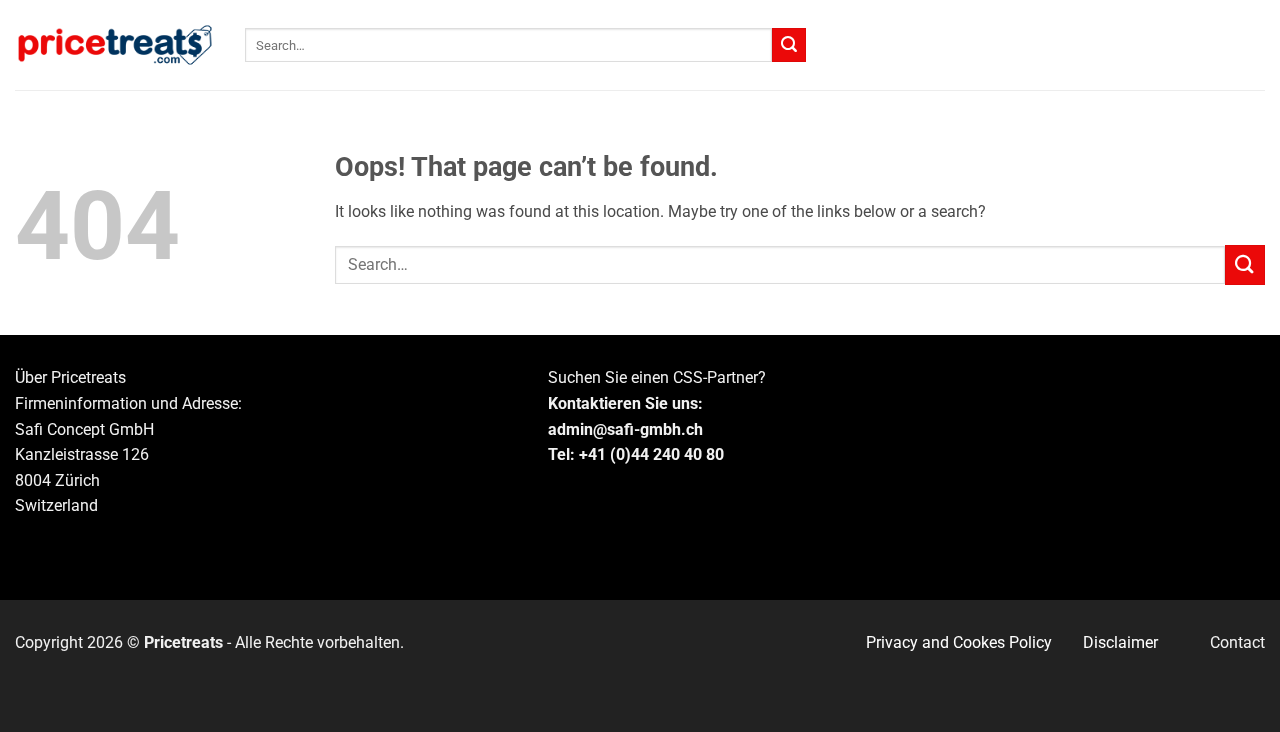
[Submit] (789, 45)
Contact (1237, 642)
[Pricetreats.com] (115, 45)
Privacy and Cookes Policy (959, 642)
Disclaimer (1120, 642)
